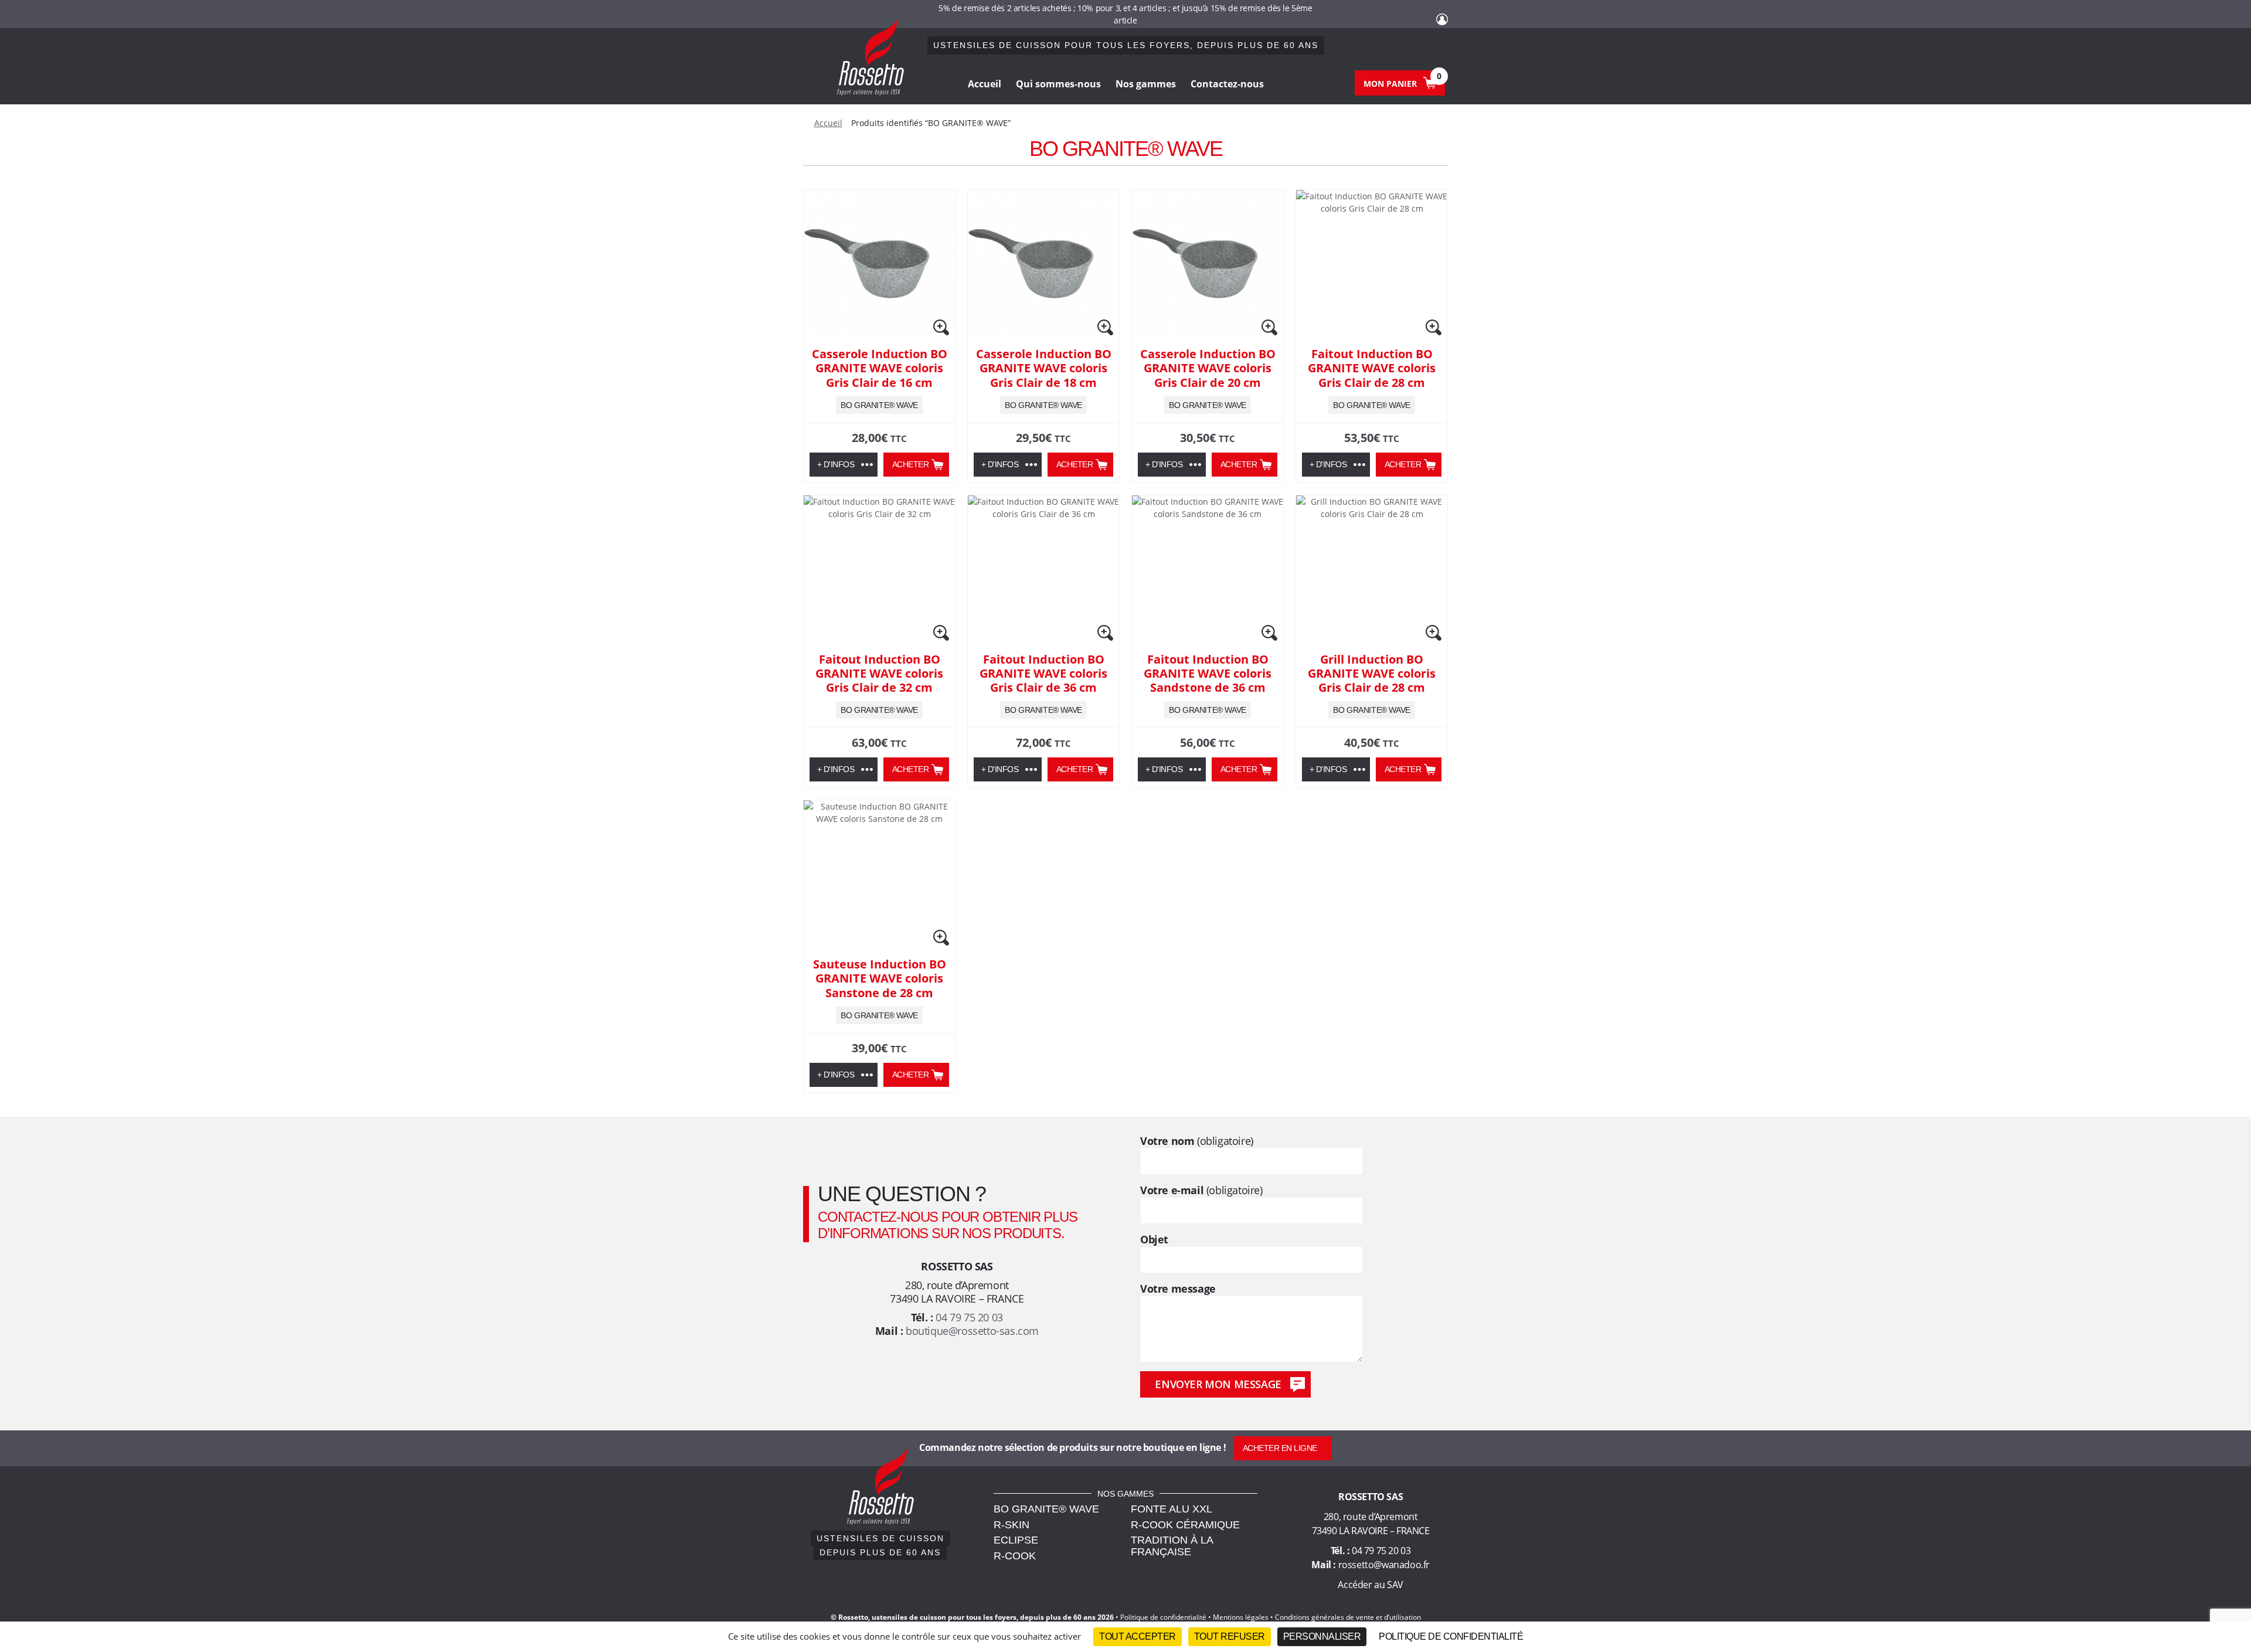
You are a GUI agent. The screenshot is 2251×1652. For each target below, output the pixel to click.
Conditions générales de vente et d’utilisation (1348, 1617)
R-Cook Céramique (1185, 1525)
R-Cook (1015, 1556)
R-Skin (1011, 1525)
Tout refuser (1230, 1636)
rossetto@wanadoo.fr (1384, 1565)
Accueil (985, 84)
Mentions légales (1241, 1617)
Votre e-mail (1201, 1190)
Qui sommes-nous (1058, 84)
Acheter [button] (911, 464)
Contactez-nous (1227, 84)
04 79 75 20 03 (969, 1317)
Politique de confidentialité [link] (1451, 1636)
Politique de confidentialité (1163, 1617)
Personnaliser (1322, 1636)
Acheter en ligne (1280, 1448)
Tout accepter (1138, 1636)
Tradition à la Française (1172, 1546)
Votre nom (1197, 1141)
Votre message (1178, 1289)
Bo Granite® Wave (1046, 1509)
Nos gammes (1146, 84)
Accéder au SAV (1370, 1585)
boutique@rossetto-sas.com (972, 1331)
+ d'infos (836, 464)
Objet (1154, 1240)
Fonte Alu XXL (1172, 1509)
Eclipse (1016, 1540)
